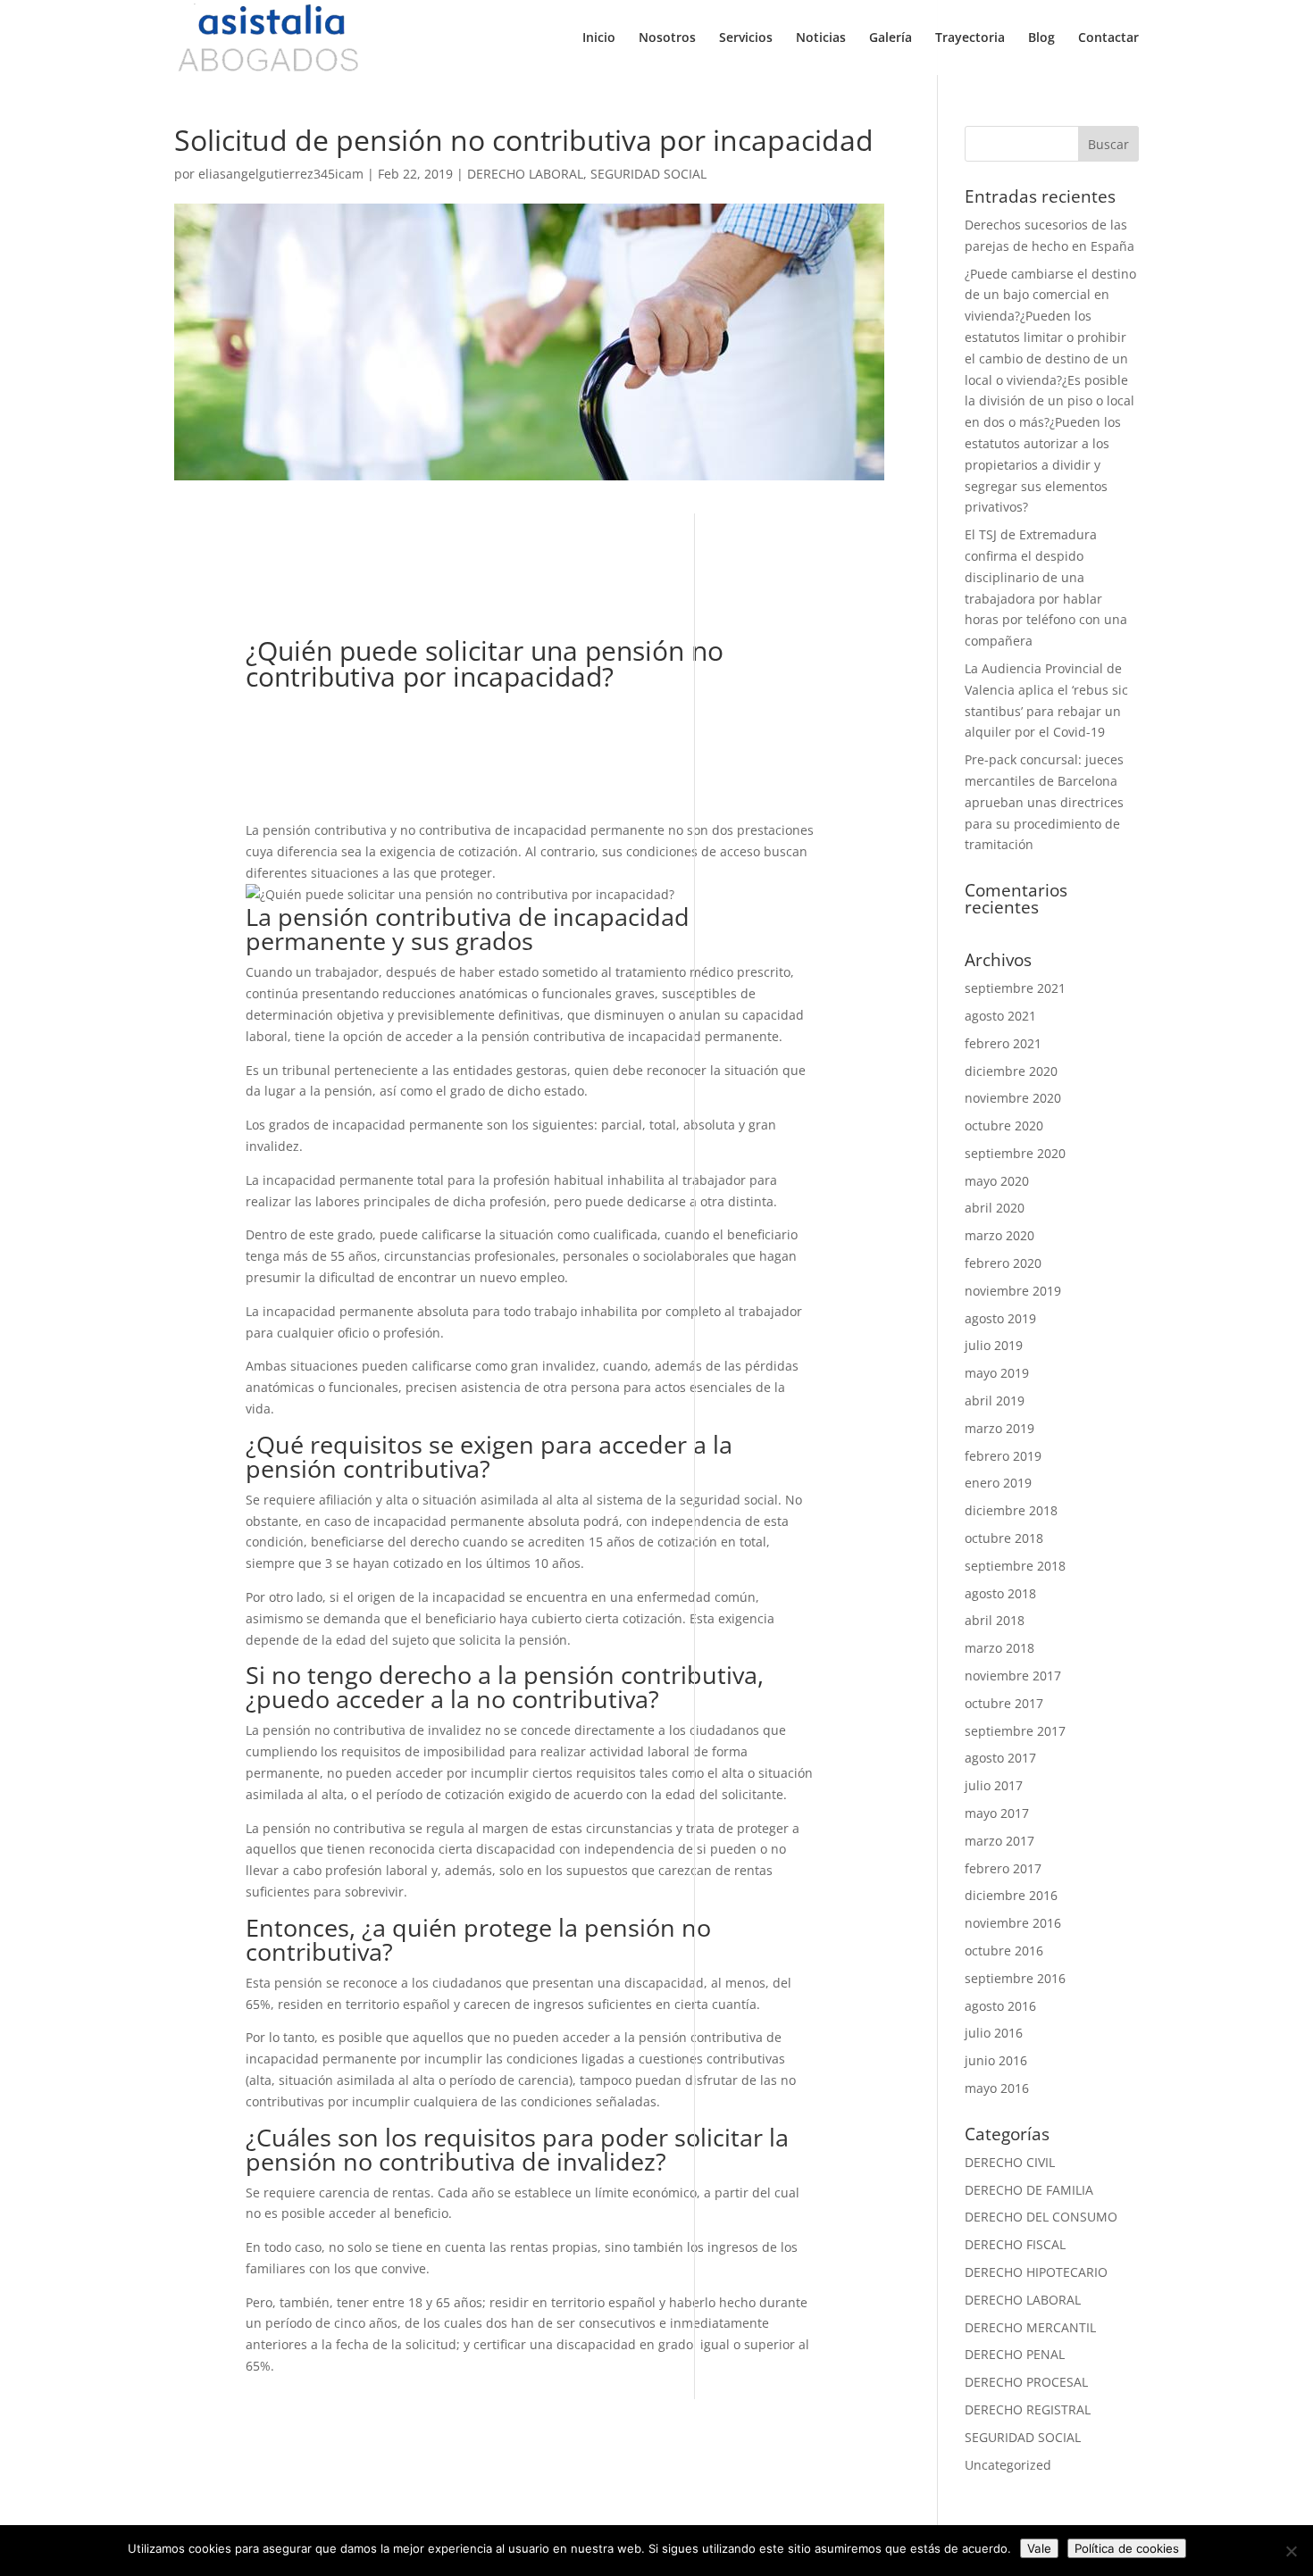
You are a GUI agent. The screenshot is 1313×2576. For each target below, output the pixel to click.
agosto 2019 (1000, 1318)
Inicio (599, 38)
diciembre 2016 (1011, 1895)
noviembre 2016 (1013, 1923)
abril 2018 (995, 1620)
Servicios (746, 38)
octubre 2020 (1004, 1125)
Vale (1039, 2548)
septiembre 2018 (1015, 1566)
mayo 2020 (997, 1181)
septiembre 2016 (1015, 1978)
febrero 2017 (1003, 1868)
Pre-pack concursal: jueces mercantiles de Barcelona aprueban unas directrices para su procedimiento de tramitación (1044, 802)
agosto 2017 (1000, 1758)
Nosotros (667, 38)
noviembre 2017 (1013, 1676)
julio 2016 (994, 2033)
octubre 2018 (1004, 1538)
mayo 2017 (997, 1813)
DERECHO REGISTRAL (1028, 2409)
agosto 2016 (1000, 2006)
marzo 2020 (999, 1235)
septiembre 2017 (1015, 1731)
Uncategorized (1008, 2465)
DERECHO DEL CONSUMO (1041, 2217)
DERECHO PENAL (1015, 2354)
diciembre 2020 (1011, 1071)
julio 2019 (994, 1345)
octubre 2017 (1004, 1703)
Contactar (1108, 38)
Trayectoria (970, 38)
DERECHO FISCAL (1015, 2244)
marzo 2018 (999, 1648)
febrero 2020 (1003, 1263)
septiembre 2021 (1015, 988)
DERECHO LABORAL (525, 174)
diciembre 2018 (1011, 1510)
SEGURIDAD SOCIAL (648, 174)
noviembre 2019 (1013, 1291)
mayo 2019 (997, 1373)
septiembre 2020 (1015, 1153)
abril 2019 (995, 1401)
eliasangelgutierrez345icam (281, 174)
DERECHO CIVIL (1010, 2162)
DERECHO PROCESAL (1026, 2382)
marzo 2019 (999, 1428)
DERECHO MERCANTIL (1030, 2327)
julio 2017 (994, 1785)
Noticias (821, 38)
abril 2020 (995, 1208)
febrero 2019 (1003, 1456)
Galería (891, 38)
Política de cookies (1127, 2548)
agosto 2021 (1000, 1016)
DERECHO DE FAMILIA (1029, 2190)
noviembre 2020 (1013, 1098)
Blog (1041, 38)
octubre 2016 (1004, 1951)
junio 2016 (996, 2060)
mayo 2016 (997, 2088)
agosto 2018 (1000, 1593)
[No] (1291, 2551)
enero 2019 (998, 1483)
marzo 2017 (999, 1841)
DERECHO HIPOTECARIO (1036, 2272)
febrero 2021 (1003, 1043)
